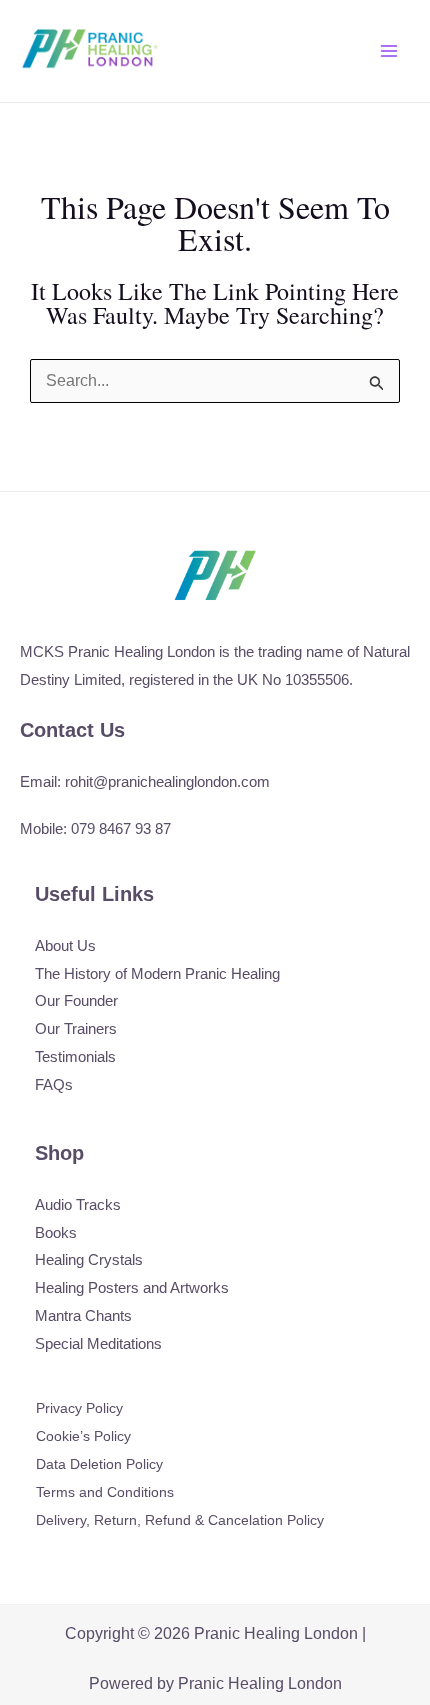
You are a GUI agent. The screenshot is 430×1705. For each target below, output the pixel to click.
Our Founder (76, 1000)
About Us (65, 945)
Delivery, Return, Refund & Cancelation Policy (180, 1520)
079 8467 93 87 (121, 828)
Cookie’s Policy (83, 1436)
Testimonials (75, 1056)
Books (56, 1232)
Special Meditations (98, 1343)
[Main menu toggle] (389, 51)
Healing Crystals (89, 1259)
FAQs (54, 1084)
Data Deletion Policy (99, 1464)
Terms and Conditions (105, 1492)
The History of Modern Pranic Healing (157, 973)
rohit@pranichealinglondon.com (167, 781)
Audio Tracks (78, 1204)
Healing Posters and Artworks (132, 1287)
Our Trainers (76, 1028)
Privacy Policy (79, 1408)
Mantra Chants (83, 1315)
